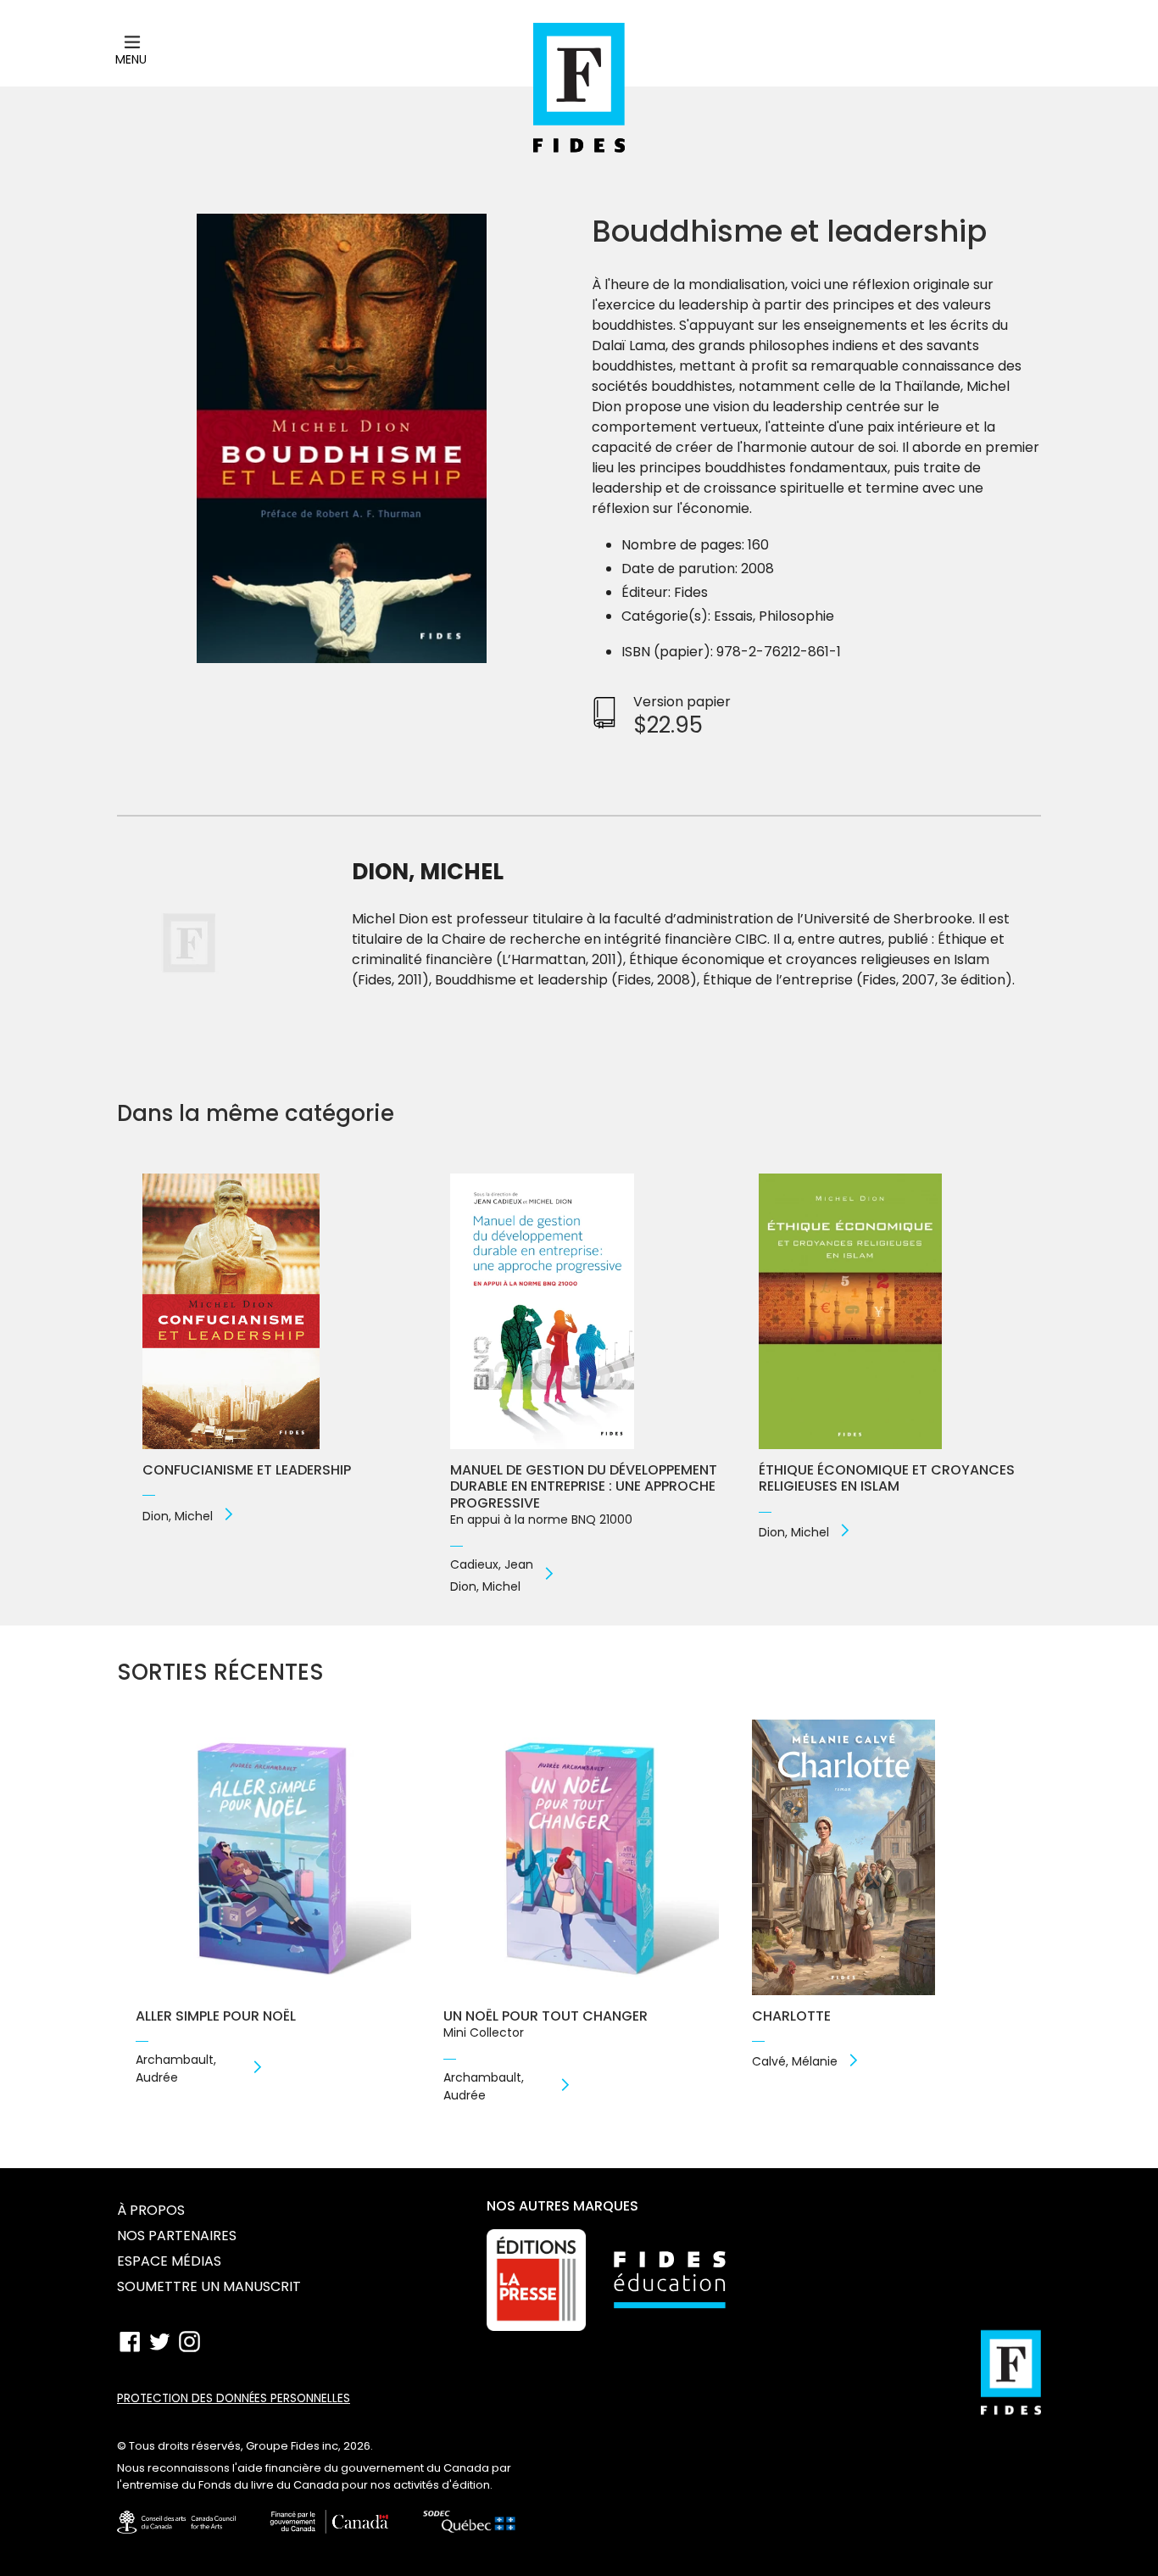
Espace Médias (169, 2261)
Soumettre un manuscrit (209, 2286)
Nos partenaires (177, 2236)
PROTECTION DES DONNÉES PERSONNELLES (234, 2398)
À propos (151, 2210)
